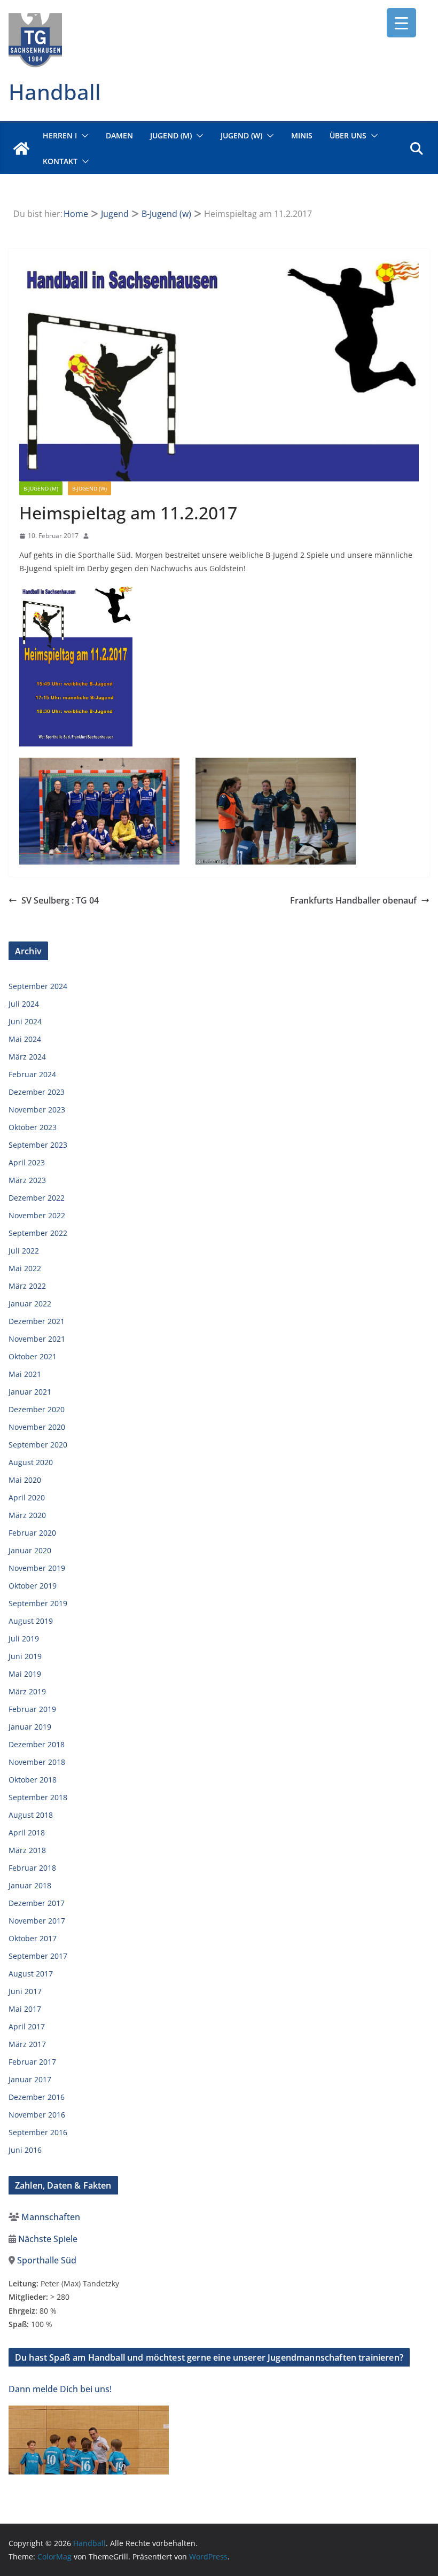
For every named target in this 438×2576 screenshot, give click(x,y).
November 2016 (37, 2115)
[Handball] (21, 149)
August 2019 (31, 1621)
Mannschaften (50, 2217)
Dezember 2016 (37, 2097)
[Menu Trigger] (401, 23)
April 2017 (27, 2026)
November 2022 (37, 1215)
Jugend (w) (241, 135)
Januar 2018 (30, 1885)
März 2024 (27, 1057)
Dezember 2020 (37, 1409)
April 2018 (27, 1832)
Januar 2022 (30, 1303)
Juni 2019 (25, 1656)
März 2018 (27, 1850)
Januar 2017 (30, 2079)
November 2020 (37, 1427)
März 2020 (27, 1515)
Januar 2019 (30, 1727)
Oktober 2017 (33, 1938)
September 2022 (38, 1233)
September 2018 (38, 1797)
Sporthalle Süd (46, 2260)
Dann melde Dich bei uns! (60, 2389)
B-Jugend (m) (41, 488)
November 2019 (37, 1568)
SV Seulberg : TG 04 (60, 900)
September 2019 (38, 1603)
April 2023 (27, 1162)
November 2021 (37, 1339)
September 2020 (38, 1445)
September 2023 (38, 1145)
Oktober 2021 (33, 1356)
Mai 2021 (25, 1374)
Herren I (60, 135)
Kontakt (60, 161)
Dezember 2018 (37, 1744)
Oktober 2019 (33, 1586)
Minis (302, 135)
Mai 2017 (25, 2009)
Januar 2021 (30, 1392)
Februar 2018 (32, 1868)
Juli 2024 (24, 1004)
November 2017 (37, 1921)
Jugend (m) (171, 135)
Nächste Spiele (47, 2239)
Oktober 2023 (33, 1127)
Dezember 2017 (37, 1903)
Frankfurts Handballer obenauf (353, 900)
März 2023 (27, 1180)
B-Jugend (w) (89, 488)
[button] (83, 136)
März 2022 (27, 1286)
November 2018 (37, 1762)
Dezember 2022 (37, 1198)
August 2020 (31, 1462)
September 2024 (38, 986)
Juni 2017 (25, 1991)
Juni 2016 (25, 2150)
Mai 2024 (25, 1039)
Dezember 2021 (37, 1321)
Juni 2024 (25, 1021)
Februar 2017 (32, 2062)
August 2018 (31, 1815)
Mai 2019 (25, 1674)
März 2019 (27, 1691)
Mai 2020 (25, 1480)
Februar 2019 (32, 1709)
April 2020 (27, 1497)
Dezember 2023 (37, 1092)
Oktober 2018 (33, 1780)
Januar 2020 (30, 1550)
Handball (55, 92)
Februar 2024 (32, 1074)
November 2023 (37, 1110)
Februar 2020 (32, 1533)
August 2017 (31, 1974)
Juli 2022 (24, 1251)
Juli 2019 (24, 1639)
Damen (119, 135)
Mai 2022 (25, 1268)
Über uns (348, 135)
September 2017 (38, 1956)
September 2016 (38, 2132)
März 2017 (27, 2044)
